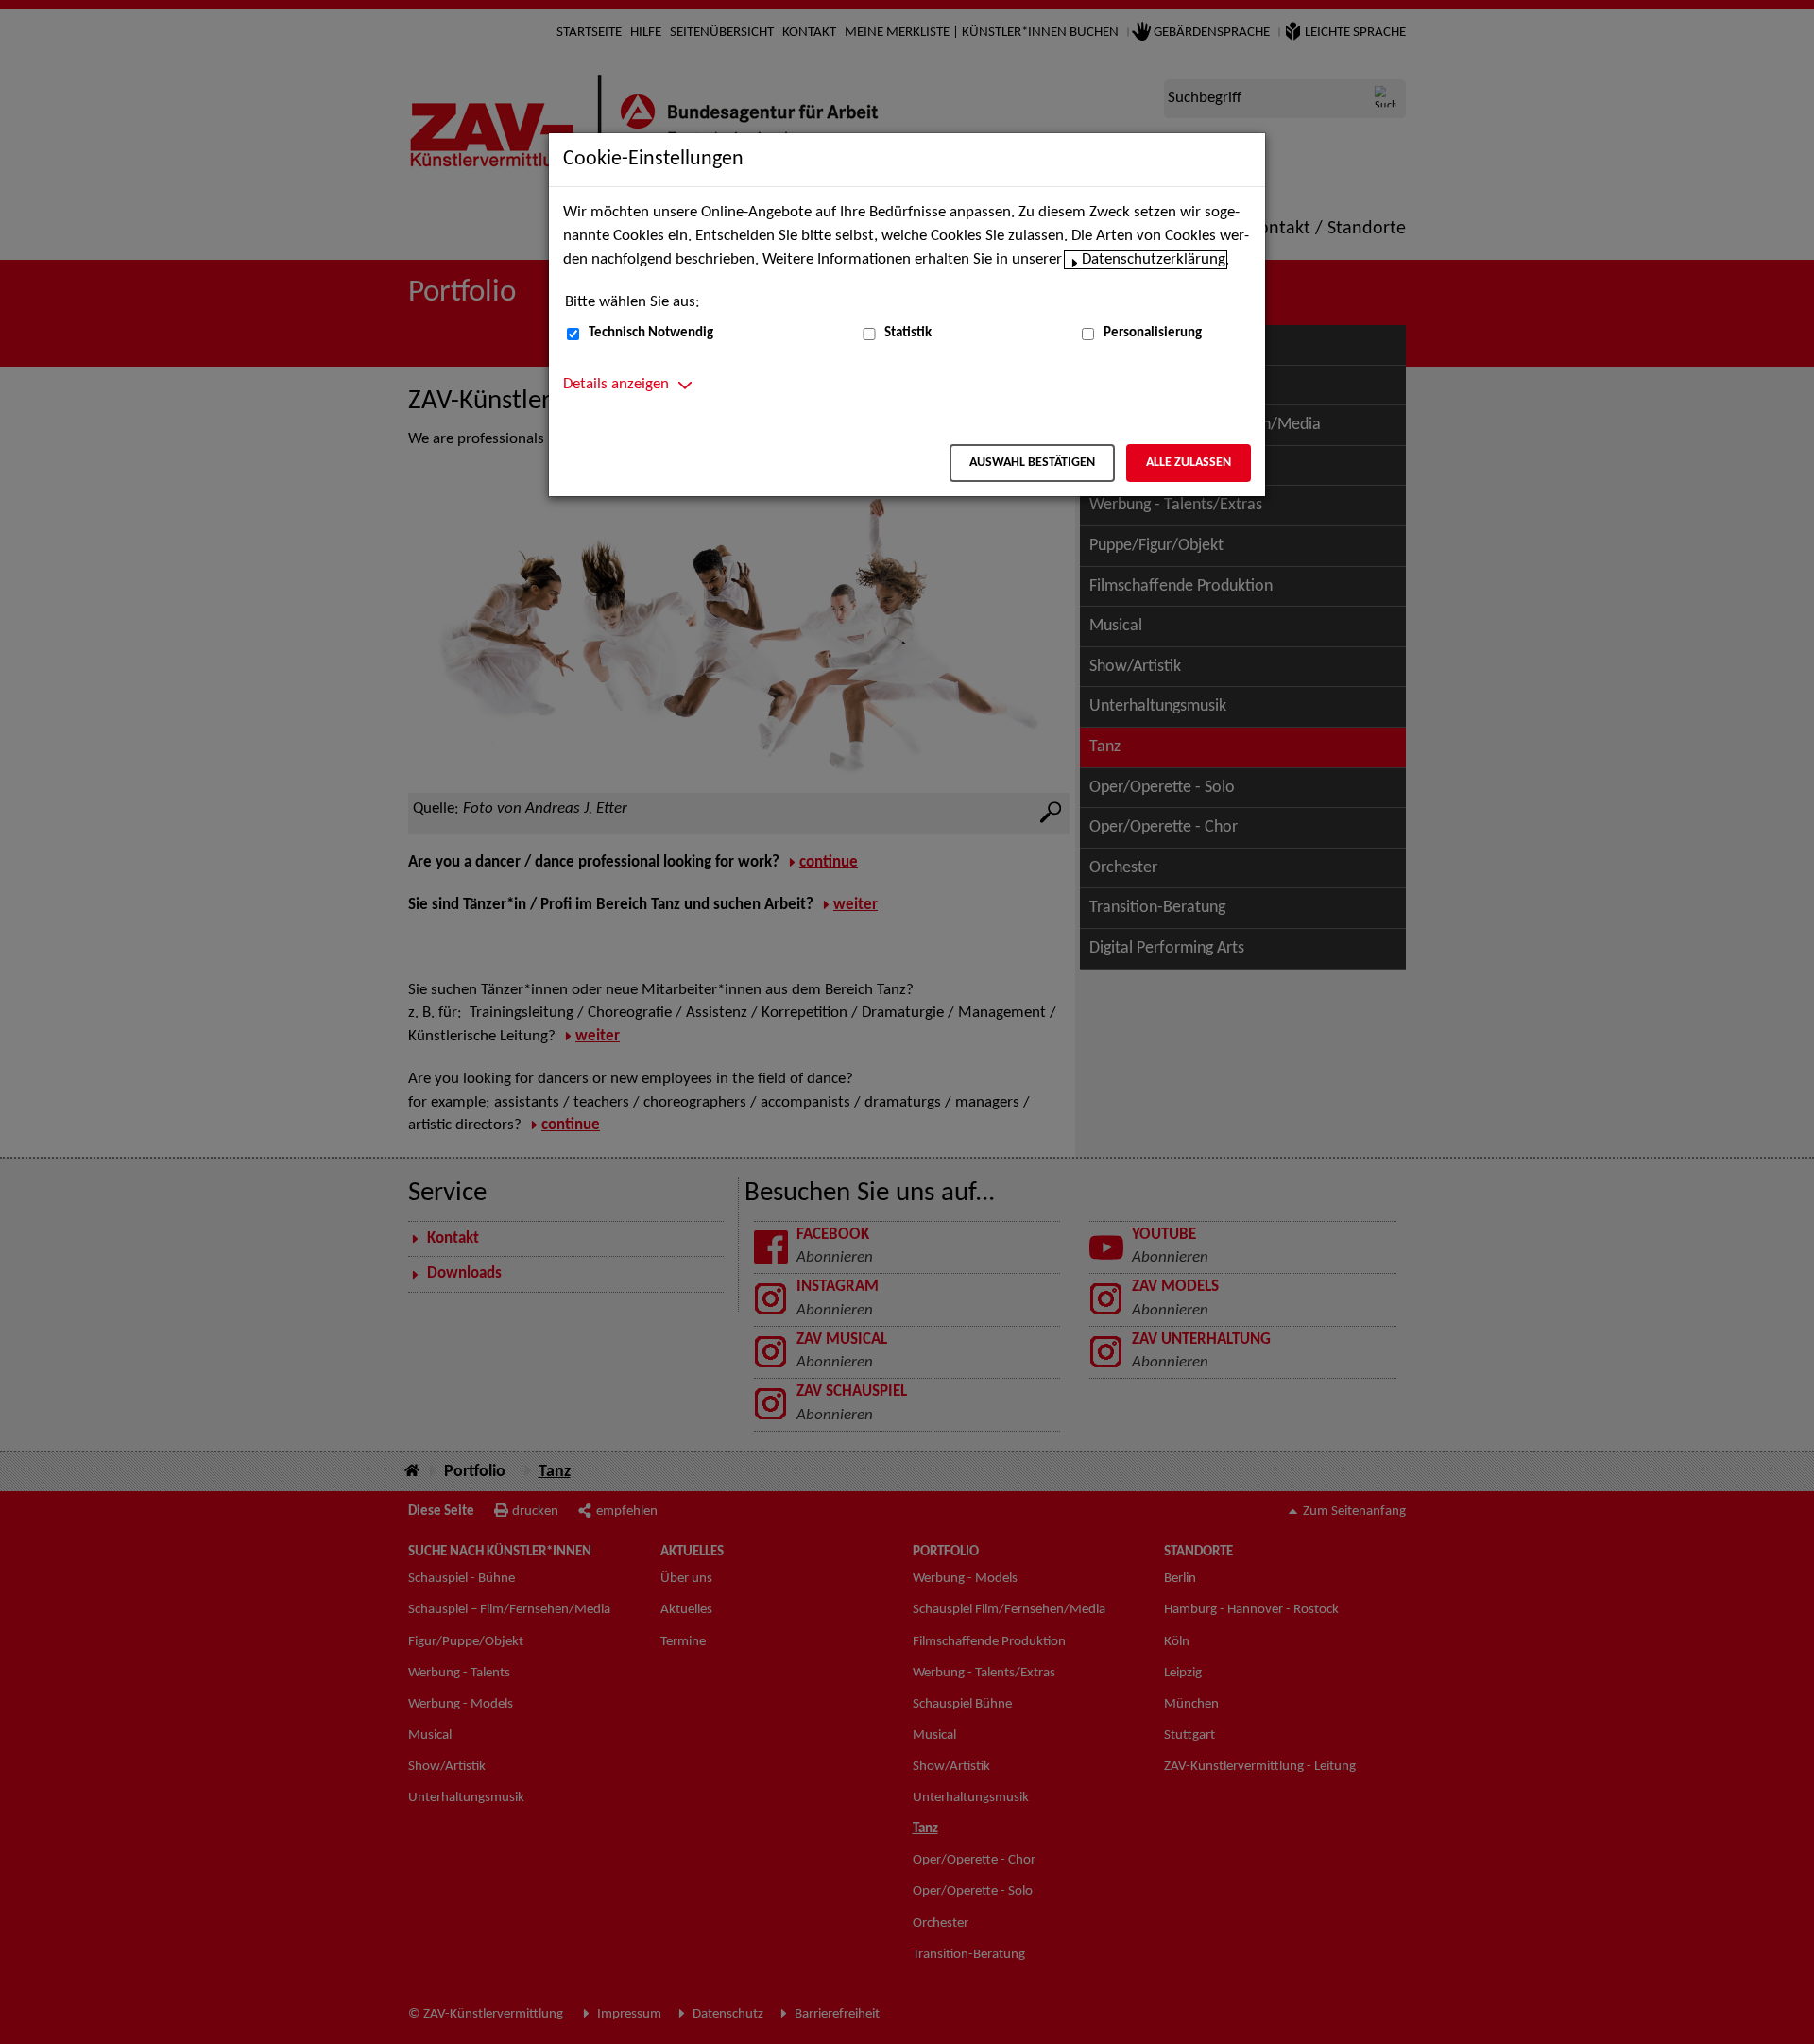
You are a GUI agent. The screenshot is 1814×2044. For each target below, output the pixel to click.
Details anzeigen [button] (616, 385)
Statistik (908, 333)
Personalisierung (1153, 333)
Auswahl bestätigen (1032, 463)
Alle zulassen (1189, 463)
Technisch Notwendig (651, 333)
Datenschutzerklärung (1154, 260)
